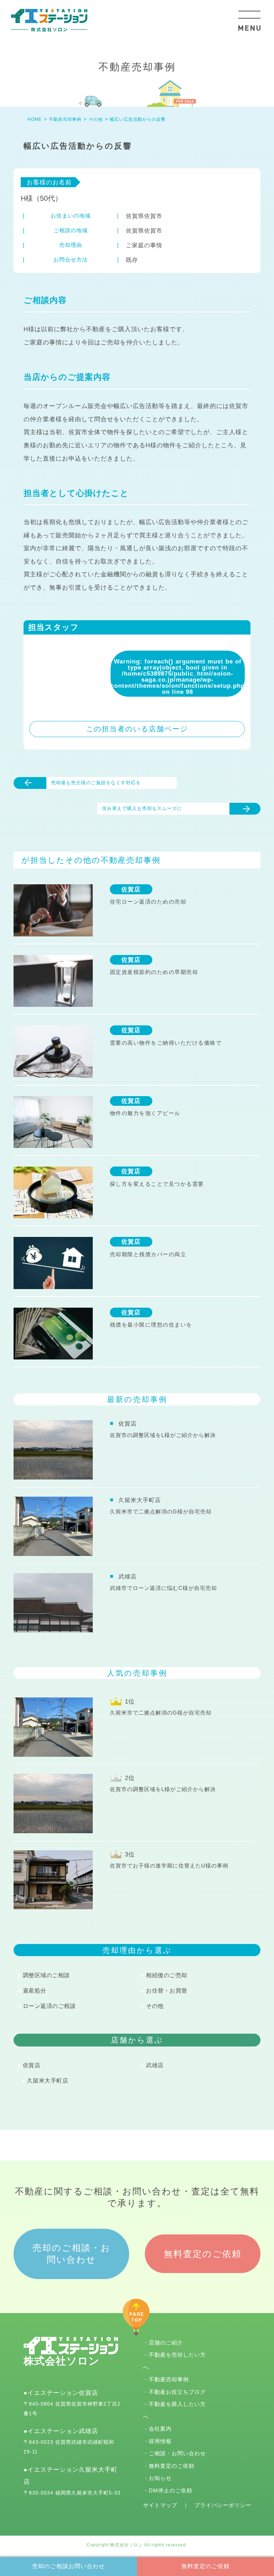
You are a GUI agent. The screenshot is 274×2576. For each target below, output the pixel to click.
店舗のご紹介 (166, 2343)
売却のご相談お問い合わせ (68, 2566)
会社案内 (160, 2429)
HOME (35, 119)
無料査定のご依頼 (205, 2566)
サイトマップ (160, 2505)
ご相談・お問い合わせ (177, 2453)
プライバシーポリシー (223, 2505)
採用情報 (160, 2441)
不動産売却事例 (169, 2379)
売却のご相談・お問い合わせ (72, 2254)
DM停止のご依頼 (171, 2490)
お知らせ (160, 2478)
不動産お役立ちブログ (177, 2392)
